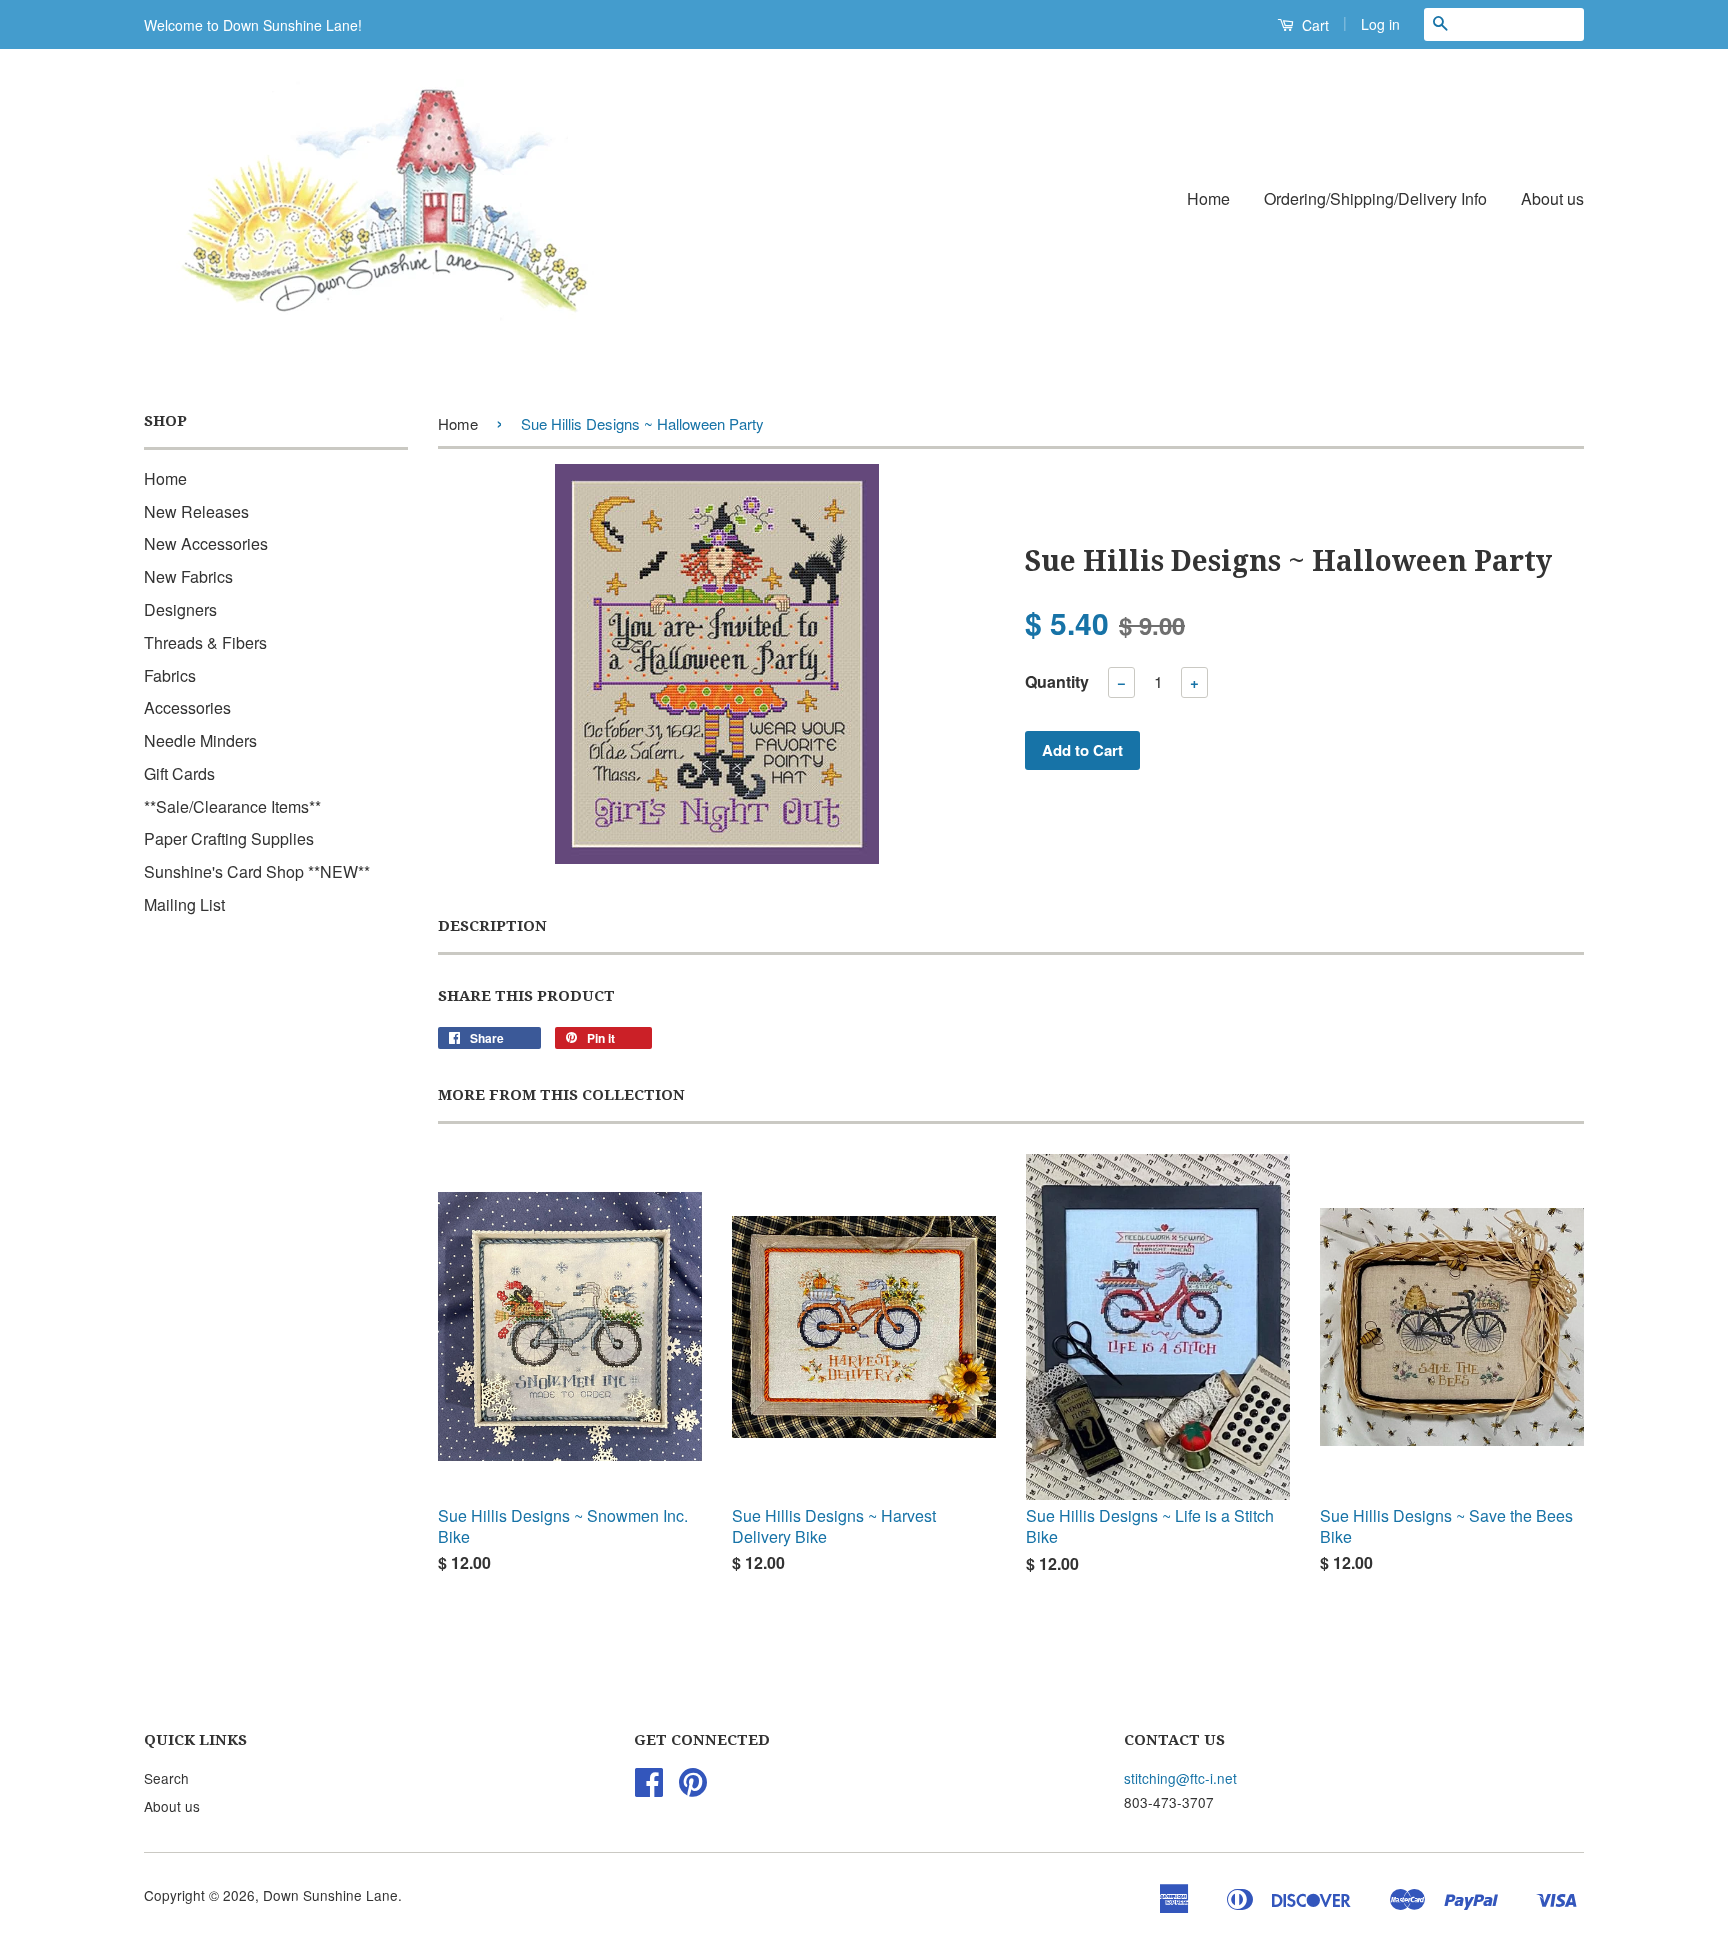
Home (1208, 198)
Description (492, 926)
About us (1552, 198)
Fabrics (170, 675)
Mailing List (184, 904)
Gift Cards (179, 773)
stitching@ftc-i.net (1180, 1778)
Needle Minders (200, 740)
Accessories (187, 707)
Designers (180, 609)
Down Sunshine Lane (330, 1895)
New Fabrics (188, 576)
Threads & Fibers (205, 642)
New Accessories (206, 543)
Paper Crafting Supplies (229, 838)
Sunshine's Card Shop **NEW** (257, 871)
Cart (1313, 25)
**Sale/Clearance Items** (232, 806)
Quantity (1057, 681)
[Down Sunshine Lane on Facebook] (649, 1788)
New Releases (196, 511)
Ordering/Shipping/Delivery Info (1375, 198)
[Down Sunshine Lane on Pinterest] (693, 1788)
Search (166, 1778)
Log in (1380, 24)
